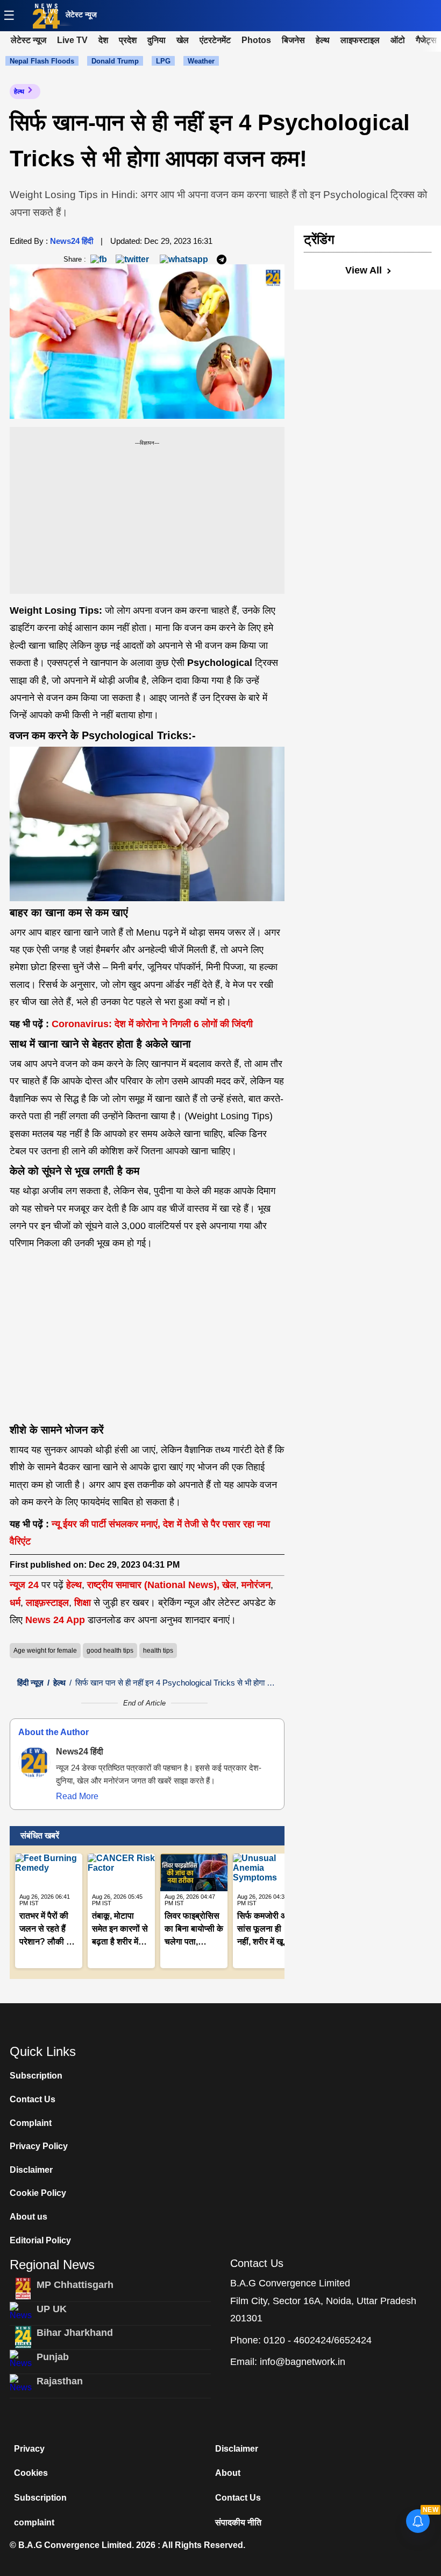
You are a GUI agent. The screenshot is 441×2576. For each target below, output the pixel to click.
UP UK (52, 2309)
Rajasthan (60, 2381)
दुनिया (157, 40)
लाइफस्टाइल (360, 40)
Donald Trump (115, 61)
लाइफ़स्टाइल (47, 1603)
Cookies (31, 2473)
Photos (256, 40)
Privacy (29, 2449)
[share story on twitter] (133, 259)
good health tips (110, 1651)
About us (29, 2217)
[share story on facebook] (99, 259)
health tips (158, 1651)
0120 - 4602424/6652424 (318, 2340)
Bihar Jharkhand (75, 2333)
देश (103, 40)
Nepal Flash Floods (42, 61)
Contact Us (33, 2099)
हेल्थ (323, 40)
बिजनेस (293, 40)
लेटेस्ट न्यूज (81, 15)
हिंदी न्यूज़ (30, 1683)
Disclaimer (31, 2170)
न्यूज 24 (26, 1585)
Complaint (31, 2123)
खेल (183, 40)
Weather (201, 61)
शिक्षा (83, 1603)
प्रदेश (128, 40)
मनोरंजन (256, 1585)
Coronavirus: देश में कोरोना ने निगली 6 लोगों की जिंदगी (151, 1024)
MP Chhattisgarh (75, 2285)
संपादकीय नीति (238, 2522)
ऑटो (398, 40)
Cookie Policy (38, 2193)
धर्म (15, 1603)
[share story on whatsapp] (184, 259)
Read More (77, 1796)
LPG (163, 61)
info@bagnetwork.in (303, 2362)
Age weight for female (45, 1651)
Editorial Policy (40, 2240)
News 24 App (56, 1620)
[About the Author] (34, 1763)
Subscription (36, 2076)
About (228, 2473)
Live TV (51, 15)
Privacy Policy (39, 2146)
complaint (34, 2522)
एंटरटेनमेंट (215, 40)
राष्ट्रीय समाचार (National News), (153, 1585)
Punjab (53, 2357)
